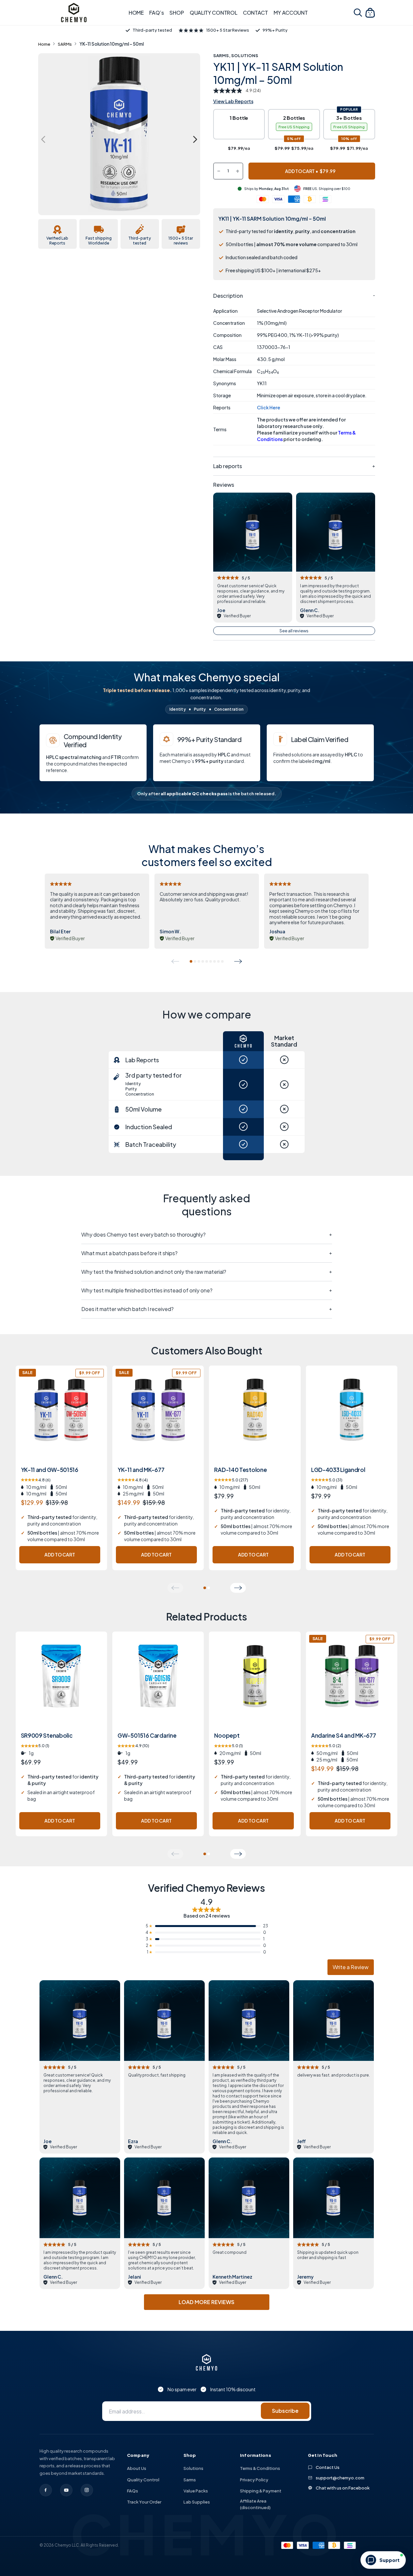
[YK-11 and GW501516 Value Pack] (61, 1419)
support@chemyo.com (340, 2478)
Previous (43, 139)
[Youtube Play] (66, 2490)
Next (195, 139)
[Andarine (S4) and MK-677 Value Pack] (352, 1685)
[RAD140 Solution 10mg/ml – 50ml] (255, 1419)
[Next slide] (238, 961)
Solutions (245, 55)
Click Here (269, 407)
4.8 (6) (36, 1480)
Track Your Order (144, 2502)
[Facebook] (46, 2490)
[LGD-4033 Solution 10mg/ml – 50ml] (352, 1419)
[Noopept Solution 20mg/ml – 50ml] (255, 1685)
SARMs (65, 44)
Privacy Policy (254, 2480)
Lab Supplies (197, 2502)
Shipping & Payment (261, 2491)
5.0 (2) (326, 1746)
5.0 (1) (35, 1746)
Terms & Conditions (260, 2468)
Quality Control (143, 2480)
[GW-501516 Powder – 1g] (158, 1685)
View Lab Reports (233, 101)
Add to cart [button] (60, 1555)
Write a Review (351, 1967)
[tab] (191, 961)
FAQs (133, 2491)
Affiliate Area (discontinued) (255, 2504)
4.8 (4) (133, 1480)
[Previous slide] (175, 961)
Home (44, 44)
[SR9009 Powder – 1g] (61, 1685)
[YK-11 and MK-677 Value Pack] (158, 1419)
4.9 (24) (253, 91)
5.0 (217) (231, 1480)
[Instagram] (87, 2490)
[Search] (358, 13)
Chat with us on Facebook (343, 2488)
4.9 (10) (133, 1746)
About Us (137, 2468)
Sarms (190, 2480)
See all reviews (294, 631)
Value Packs (196, 2491)
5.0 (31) (327, 1480)
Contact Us (328, 2467)
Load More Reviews (206, 2302)
